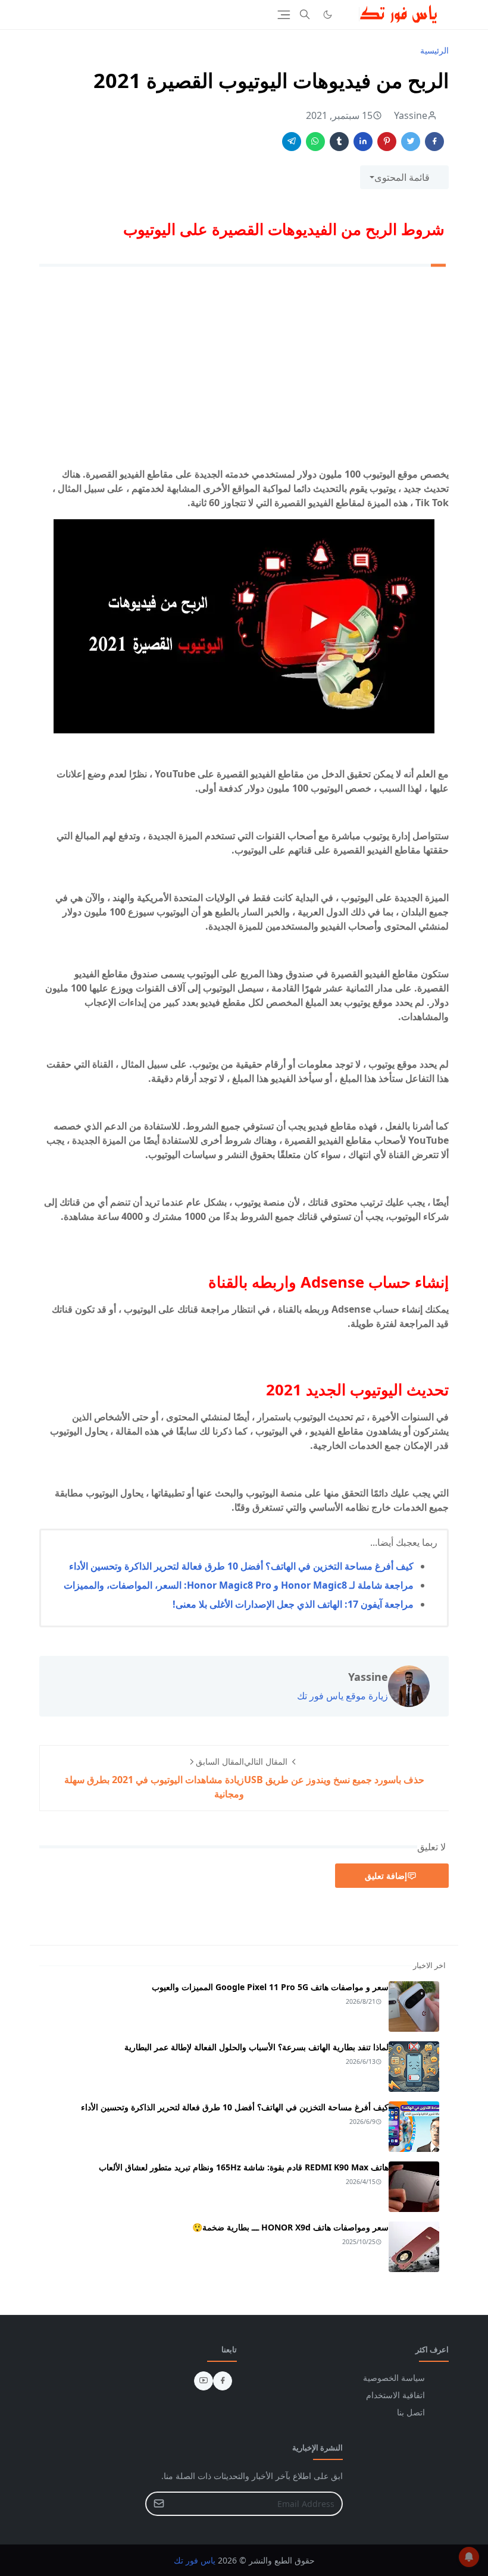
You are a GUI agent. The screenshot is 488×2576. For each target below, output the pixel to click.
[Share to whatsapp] (315, 142)
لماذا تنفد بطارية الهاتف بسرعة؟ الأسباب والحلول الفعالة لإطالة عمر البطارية (256, 2047)
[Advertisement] (244, 369)
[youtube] (204, 2381)
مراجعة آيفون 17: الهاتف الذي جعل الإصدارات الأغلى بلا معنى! (293, 1604)
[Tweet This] (411, 142)
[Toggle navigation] (284, 15)
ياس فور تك (195, 2560)
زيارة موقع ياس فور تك (342, 1696)
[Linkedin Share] (363, 142)
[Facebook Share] (434, 142)
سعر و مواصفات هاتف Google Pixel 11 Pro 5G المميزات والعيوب (270, 1987)
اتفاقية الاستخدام (395, 2395)
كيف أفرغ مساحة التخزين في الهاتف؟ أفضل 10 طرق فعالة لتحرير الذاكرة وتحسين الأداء (241, 1566)
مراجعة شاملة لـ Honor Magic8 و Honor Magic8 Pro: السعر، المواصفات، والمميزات (239, 1585)
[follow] (347, 14)
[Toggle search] (305, 14)
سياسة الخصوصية (394, 2378)
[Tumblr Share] (339, 142)
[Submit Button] (159, 2504)
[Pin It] (387, 142)
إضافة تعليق (386, 1876)
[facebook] (223, 2381)
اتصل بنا (411, 2412)
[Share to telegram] (292, 142)
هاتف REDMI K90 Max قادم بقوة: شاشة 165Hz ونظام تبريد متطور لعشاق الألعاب (244, 2167)
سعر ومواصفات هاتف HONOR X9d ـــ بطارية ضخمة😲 (290, 2227)
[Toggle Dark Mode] (328, 15)
